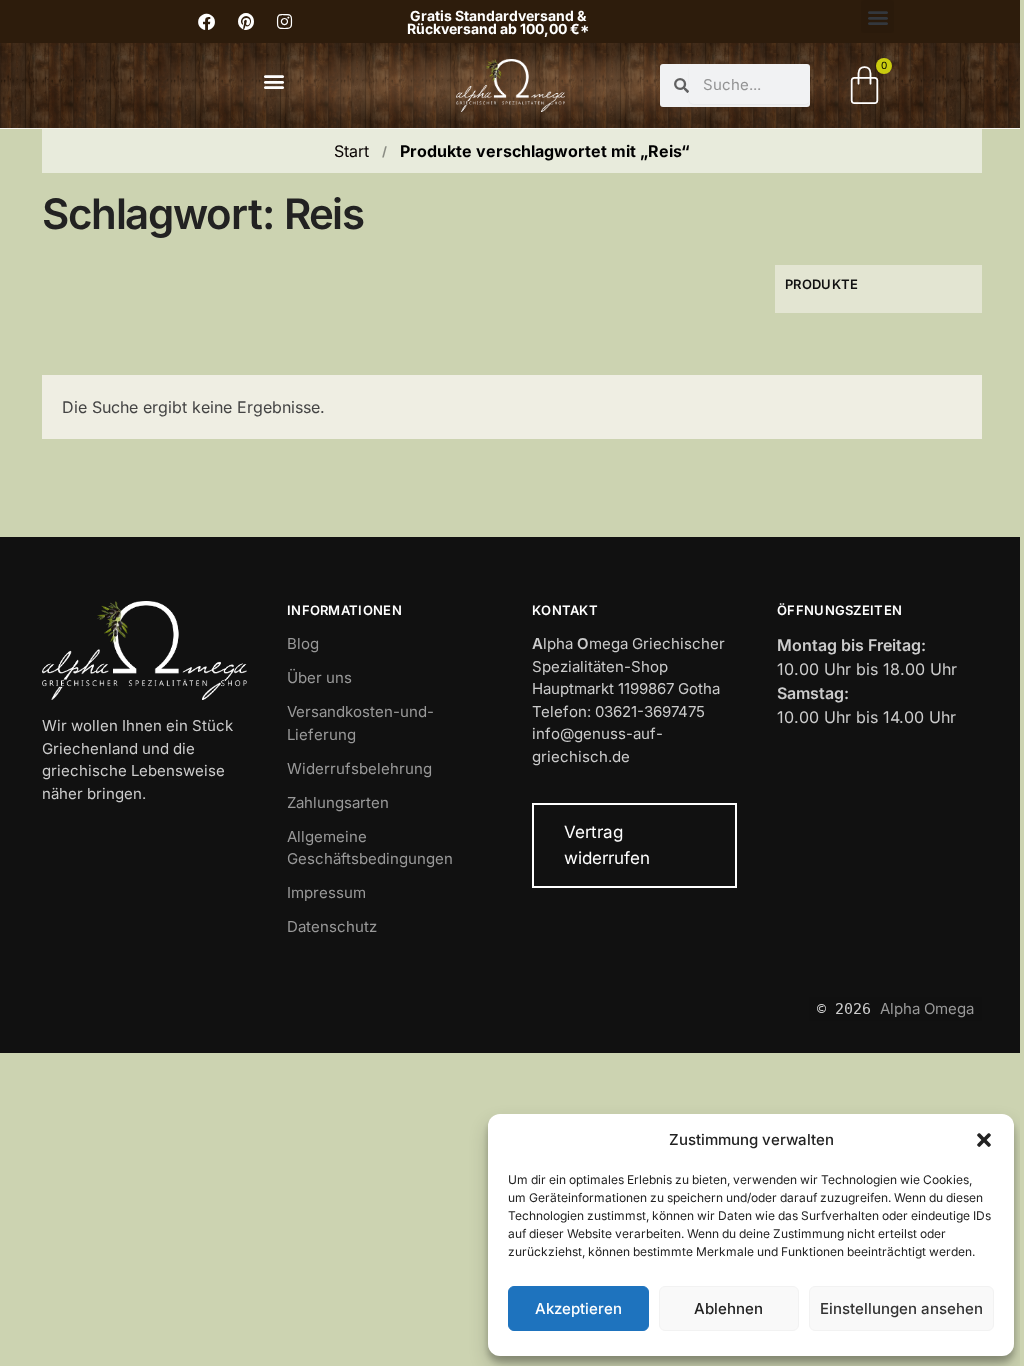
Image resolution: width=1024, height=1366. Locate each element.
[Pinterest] (246, 22)
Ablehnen (728, 1308)
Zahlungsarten (338, 802)
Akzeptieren (578, 1308)
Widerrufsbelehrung (359, 768)
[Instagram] (285, 22)
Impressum (326, 892)
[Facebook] (207, 22)
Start (351, 151)
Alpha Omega (927, 1008)
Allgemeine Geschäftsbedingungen (370, 848)
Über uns (319, 677)
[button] (984, 1140)
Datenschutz (332, 926)
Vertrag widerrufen (607, 845)
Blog (303, 643)
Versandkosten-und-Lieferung (360, 723)
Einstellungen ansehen (901, 1308)
